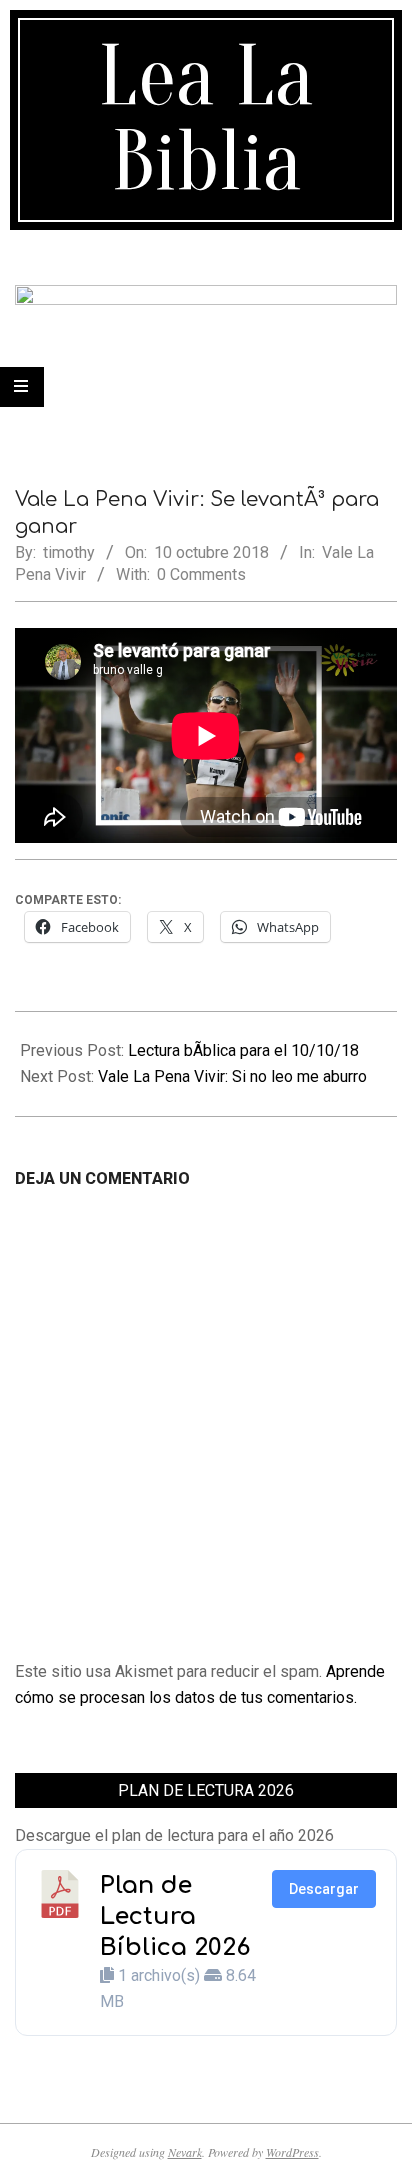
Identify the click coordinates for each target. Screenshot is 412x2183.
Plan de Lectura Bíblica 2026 (175, 1916)
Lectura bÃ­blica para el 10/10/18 (243, 1050)
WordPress (292, 2152)
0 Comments (201, 574)
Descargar (324, 1889)
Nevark (185, 2152)
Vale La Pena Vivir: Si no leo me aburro (232, 1076)
